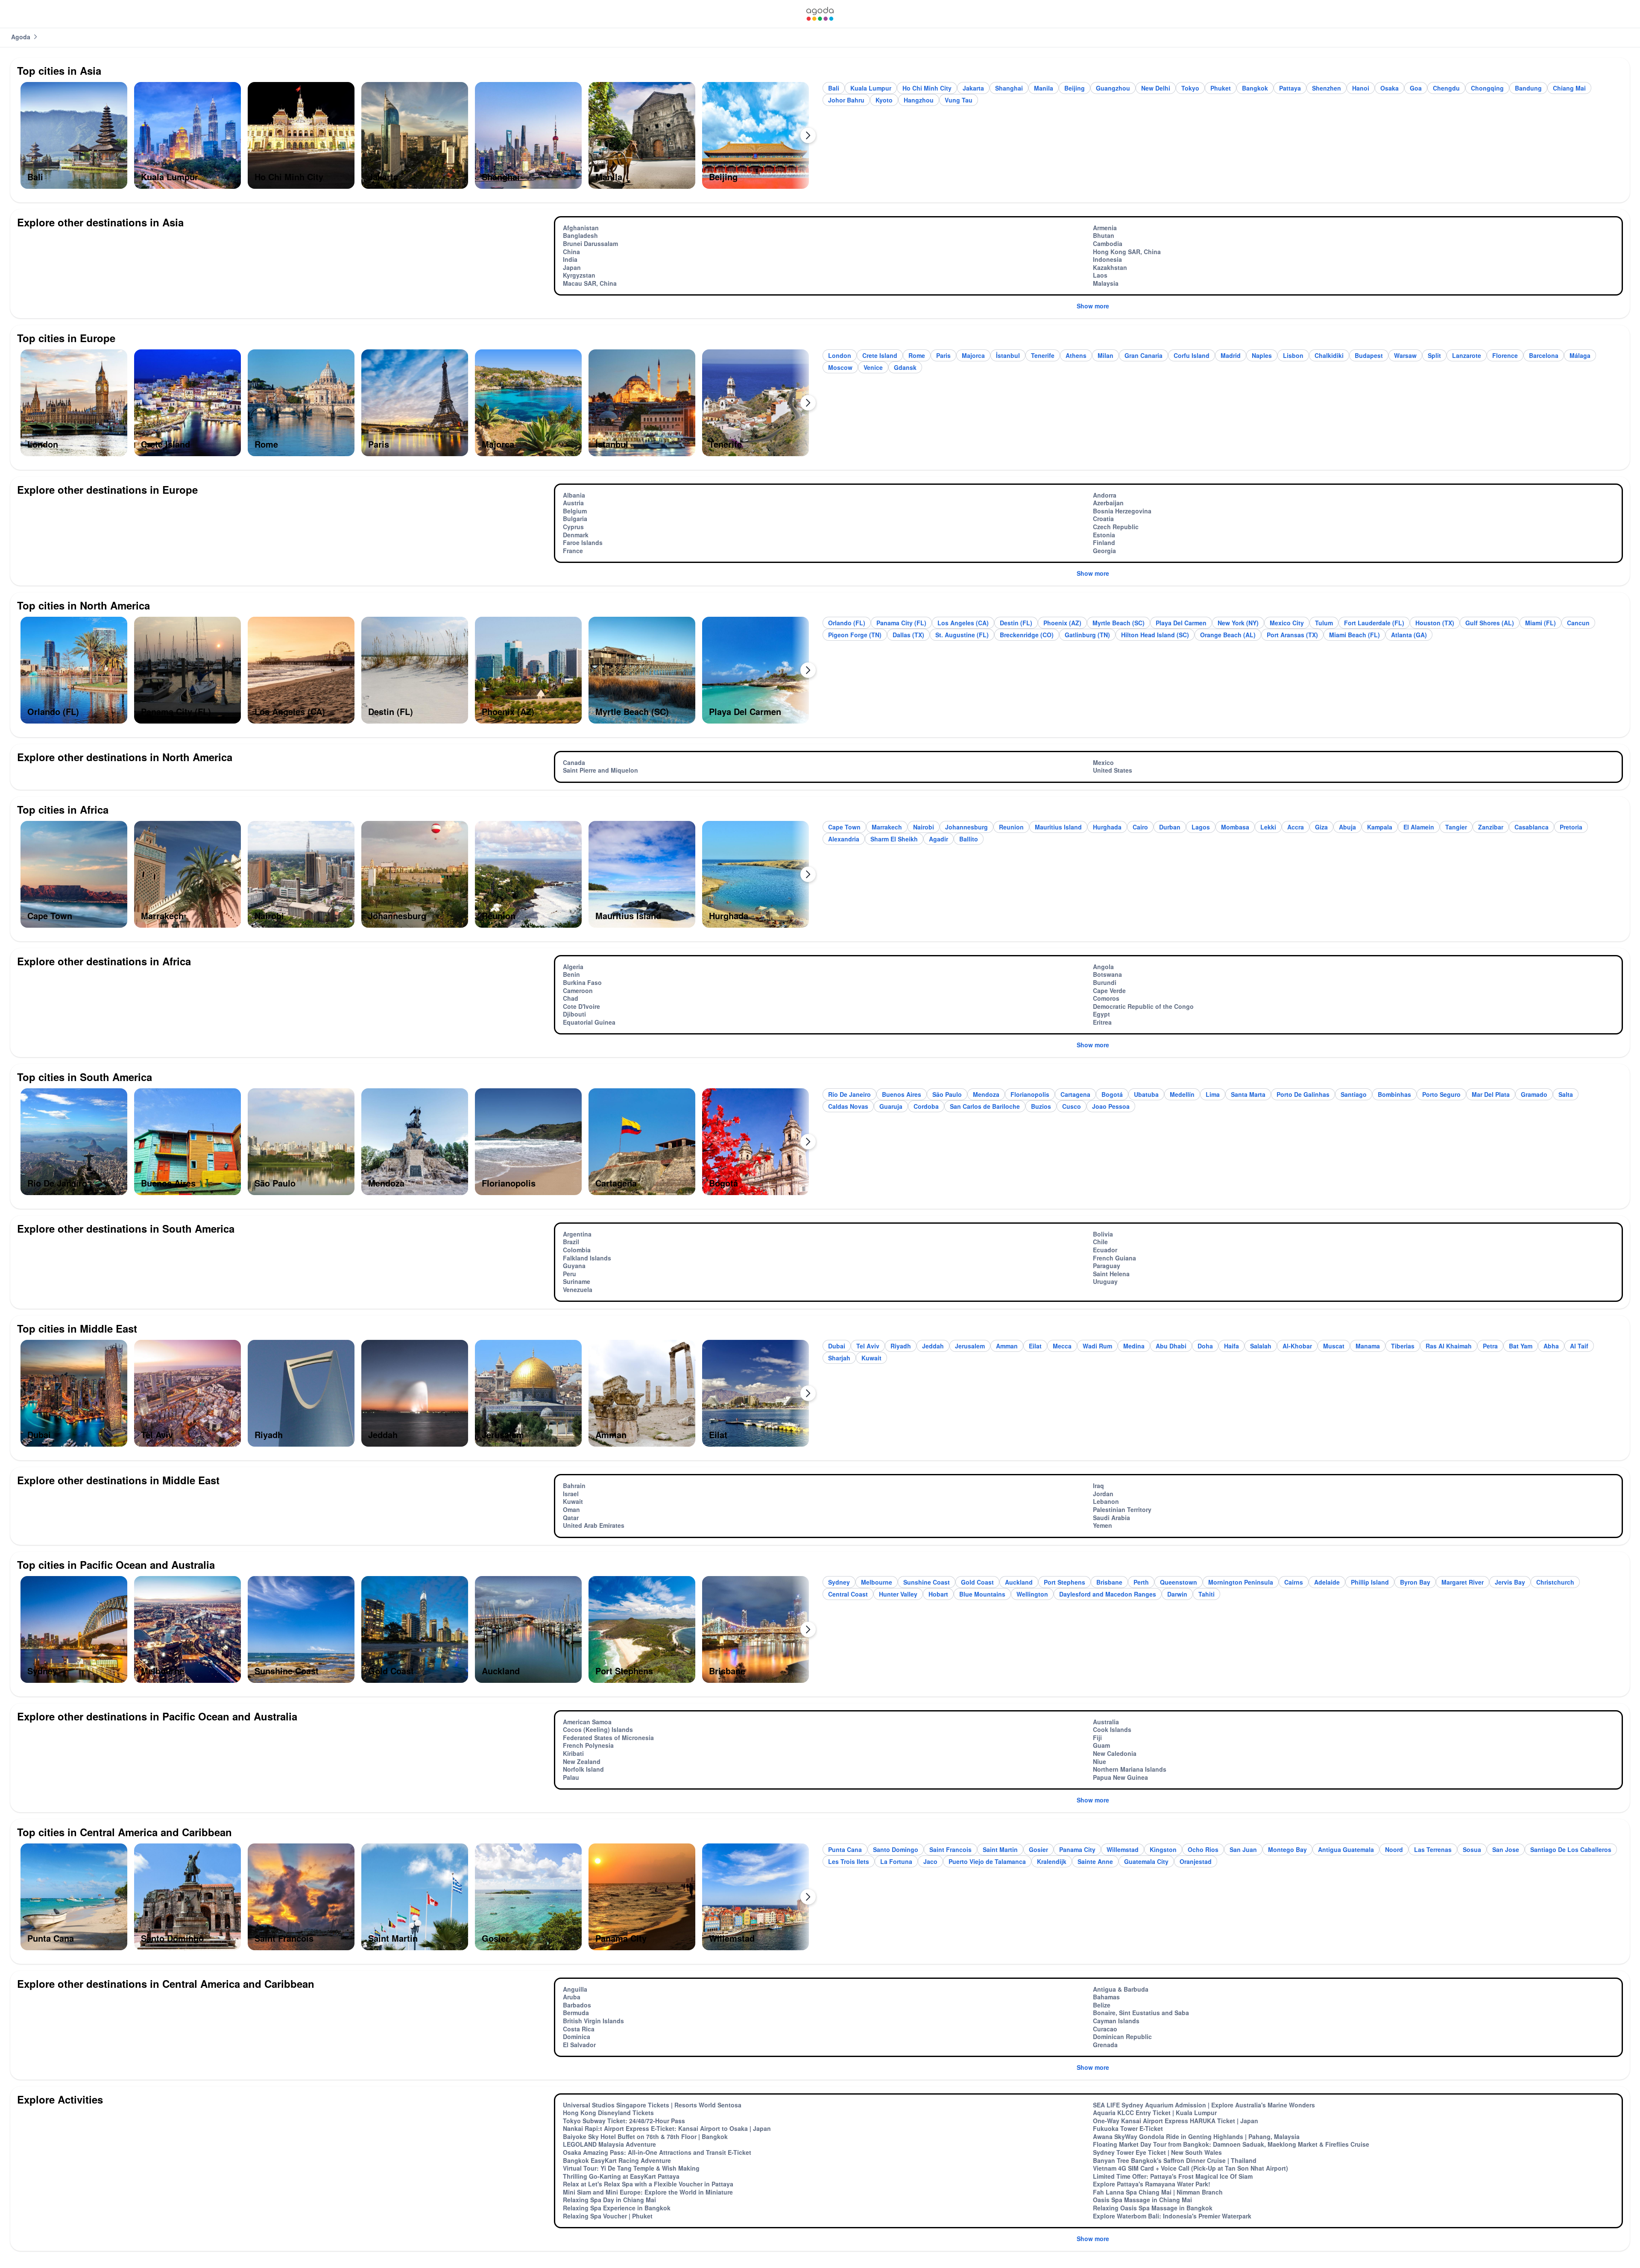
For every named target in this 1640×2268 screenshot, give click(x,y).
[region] (417, 139)
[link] (820, 14)
